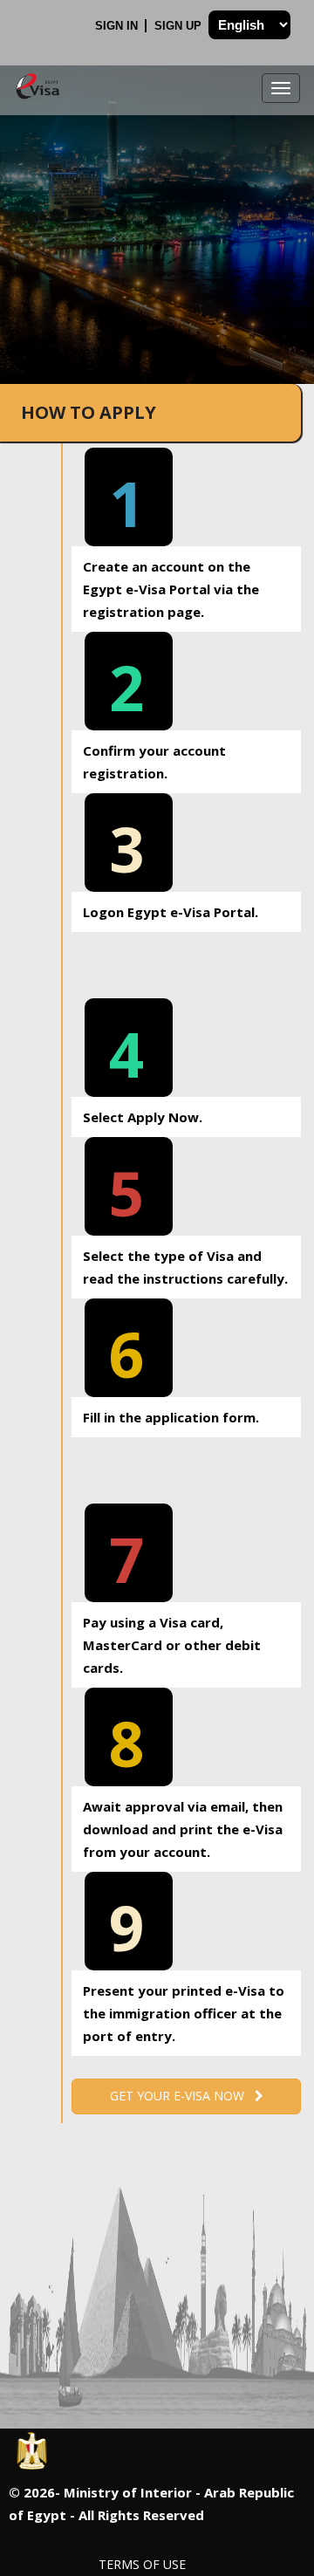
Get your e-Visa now (182, 2096)
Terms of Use (142, 2564)
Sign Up (180, 26)
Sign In (118, 26)
